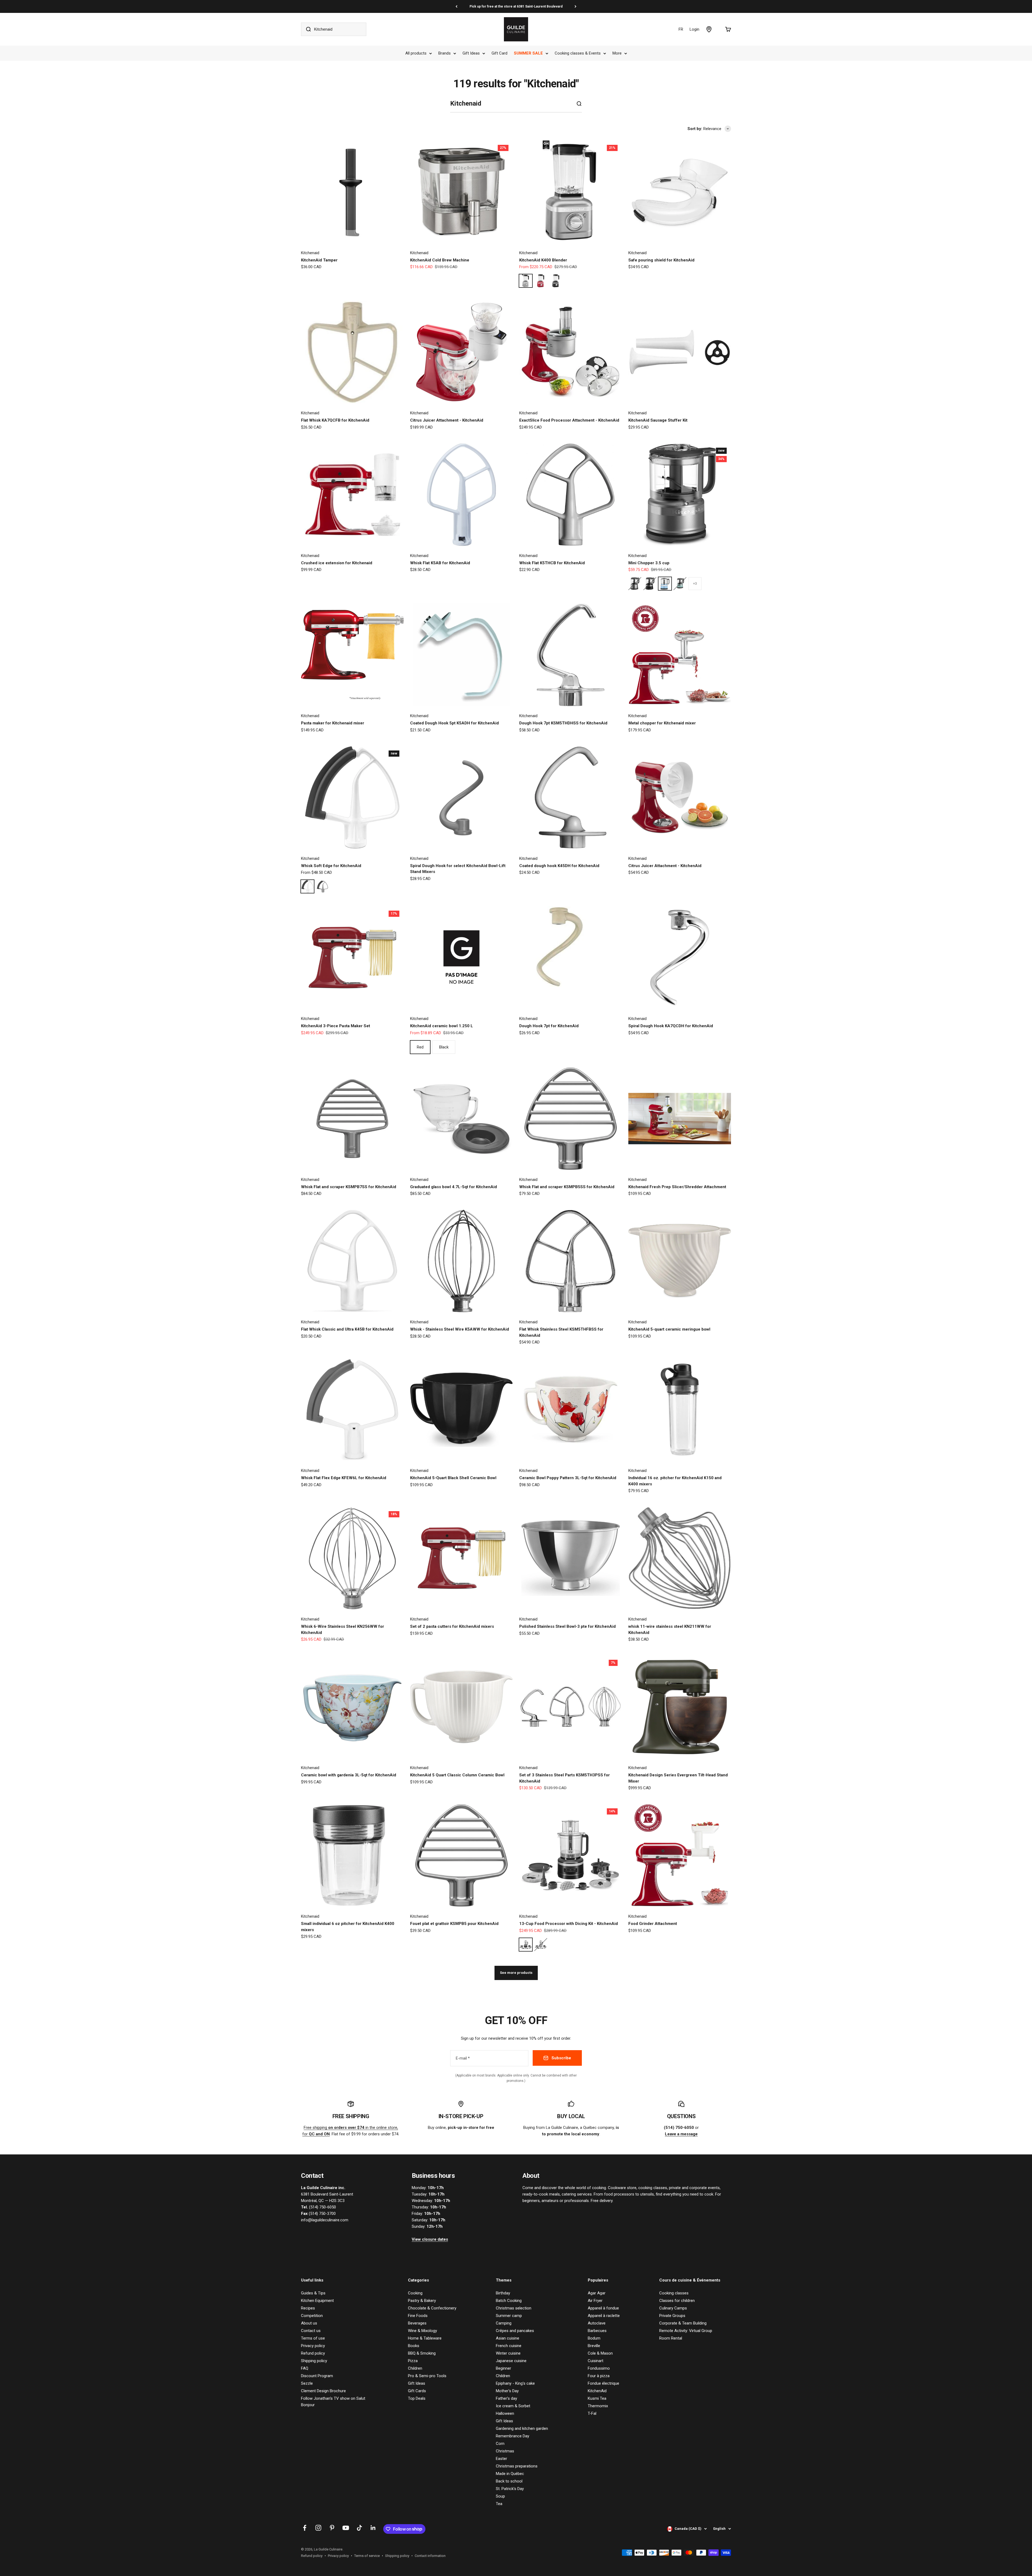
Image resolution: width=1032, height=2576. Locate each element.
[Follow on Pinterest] (332, 2528)
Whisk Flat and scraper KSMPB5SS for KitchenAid (567, 1187)
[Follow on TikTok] (359, 2528)
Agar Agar (597, 2293)
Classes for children (677, 2301)
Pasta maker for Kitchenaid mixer (333, 723)
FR (681, 29)
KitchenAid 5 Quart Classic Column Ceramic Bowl (457, 1775)
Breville (594, 2346)
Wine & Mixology (422, 2331)
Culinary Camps (673, 2308)
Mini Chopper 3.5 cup (649, 563)
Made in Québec (510, 2474)
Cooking (415, 2293)
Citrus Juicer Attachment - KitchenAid (447, 420)
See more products (516, 1973)
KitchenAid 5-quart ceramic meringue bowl (669, 1329)
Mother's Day (507, 2391)
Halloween (505, 2413)
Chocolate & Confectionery (432, 2308)
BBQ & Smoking (422, 2353)
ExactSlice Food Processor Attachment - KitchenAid (569, 420)
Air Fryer (595, 2301)
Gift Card (499, 53)
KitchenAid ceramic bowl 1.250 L (442, 1026)
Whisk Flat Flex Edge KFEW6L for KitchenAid (344, 1478)
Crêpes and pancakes (515, 2331)
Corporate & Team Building (683, 2323)
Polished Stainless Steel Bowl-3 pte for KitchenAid (567, 1626)
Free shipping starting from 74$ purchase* (516, 6)
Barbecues (597, 2331)
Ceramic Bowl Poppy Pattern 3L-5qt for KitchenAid (568, 1478)
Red (420, 1047)
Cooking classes (674, 2293)
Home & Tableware (425, 2338)
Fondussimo (599, 2368)
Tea (499, 2504)
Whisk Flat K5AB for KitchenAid (440, 563)
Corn (500, 2444)
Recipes (308, 2308)
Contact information (430, 2556)
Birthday (503, 2293)
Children (415, 2368)
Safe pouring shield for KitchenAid (661, 260)
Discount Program (317, 2376)
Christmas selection (514, 2308)
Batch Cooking (509, 2301)
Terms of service (367, 2556)
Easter (501, 2459)
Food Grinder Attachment (653, 1924)
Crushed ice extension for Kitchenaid (337, 563)
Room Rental (671, 2338)
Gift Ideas (471, 53)
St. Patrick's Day (510, 2489)
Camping (504, 2323)
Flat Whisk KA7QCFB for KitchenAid (335, 420)
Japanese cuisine (511, 2361)
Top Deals (417, 2398)
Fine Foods (418, 2316)
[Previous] (456, 6)
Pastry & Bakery (422, 2301)
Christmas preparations (517, 2466)
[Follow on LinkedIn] (373, 2528)
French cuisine (509, 2346)
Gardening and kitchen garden (522, 2428)
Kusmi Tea (597, 2398)
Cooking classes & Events (578, 53)
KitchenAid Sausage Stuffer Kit (658, 420)
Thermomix (598, 2406)
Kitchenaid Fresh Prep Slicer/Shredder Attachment (677, 1187)
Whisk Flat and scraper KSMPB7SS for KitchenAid (349, 1187)
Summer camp (509, 2316)
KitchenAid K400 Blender (543, 260)
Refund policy (313, 2353)
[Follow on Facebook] (305, 2528)
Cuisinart (596, 2361)
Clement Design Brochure (323, 2391)
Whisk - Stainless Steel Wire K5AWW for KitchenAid (460, 1329)
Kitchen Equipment (317, 2301)
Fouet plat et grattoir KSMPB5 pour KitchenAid (454, 1924)
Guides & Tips (313, 2293)
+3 (695, 584)
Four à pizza (599, 2376)
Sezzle (307, 2383)
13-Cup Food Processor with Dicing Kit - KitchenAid (569, 1924)
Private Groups (672, 2316)
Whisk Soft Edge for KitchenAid (331, 866)
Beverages (417, 2323)
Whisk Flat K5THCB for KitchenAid (552, 563)
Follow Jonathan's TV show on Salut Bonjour (333, 2402)
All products (416, 53)
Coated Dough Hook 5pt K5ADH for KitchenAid (454, 723)
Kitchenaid (310, 253)
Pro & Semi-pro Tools (427, 2376)
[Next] (576, 6)
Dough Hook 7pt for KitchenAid (549, 1026)
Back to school (509, 2481)
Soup (500, 2496)
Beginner (504, 2368)
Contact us (311, 2331)
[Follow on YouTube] (346, 2528)
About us (309, 2323)
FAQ (305, 2368)
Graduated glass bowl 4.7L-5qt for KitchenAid (454, 1187)
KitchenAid (597, 2391)
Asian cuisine (508, 2338)
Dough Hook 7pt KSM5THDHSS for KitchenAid (563, 723)
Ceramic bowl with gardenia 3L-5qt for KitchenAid (349, 1775)
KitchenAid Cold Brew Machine (440, 260)
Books (414, 2346)
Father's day (506, 2398)
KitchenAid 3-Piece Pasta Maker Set (336, 1026)
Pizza (413, 2361)
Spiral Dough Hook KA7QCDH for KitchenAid (671, 1026)
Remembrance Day (513, 2436)
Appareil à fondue (603, 2308)
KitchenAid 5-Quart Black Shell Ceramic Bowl (453, 1478)
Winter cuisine (508, 2353)
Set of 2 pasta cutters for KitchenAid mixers (452, 1626)
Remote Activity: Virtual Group (686, 2331)
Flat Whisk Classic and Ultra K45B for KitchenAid (347, 1329)
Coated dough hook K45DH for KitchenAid (559, 866)
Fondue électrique (603, 2383)
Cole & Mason (600, 2353)
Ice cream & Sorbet (513, 2406)
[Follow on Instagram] (318, 2528)
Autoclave (597, 2323)
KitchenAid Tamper (319, 260)
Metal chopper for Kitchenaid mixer (662, 723)
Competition (312, 2316)
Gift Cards (417, 2391)
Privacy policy (313, 2346)
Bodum (594, 2338)
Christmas (505, 2451)
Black (444, 1047)
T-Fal (592, 2413)
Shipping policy (314, 2361)
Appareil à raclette (604, 2316)
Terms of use (313, 2338)
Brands (445, 53)
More (617, 53)
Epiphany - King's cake (515, 2383)
